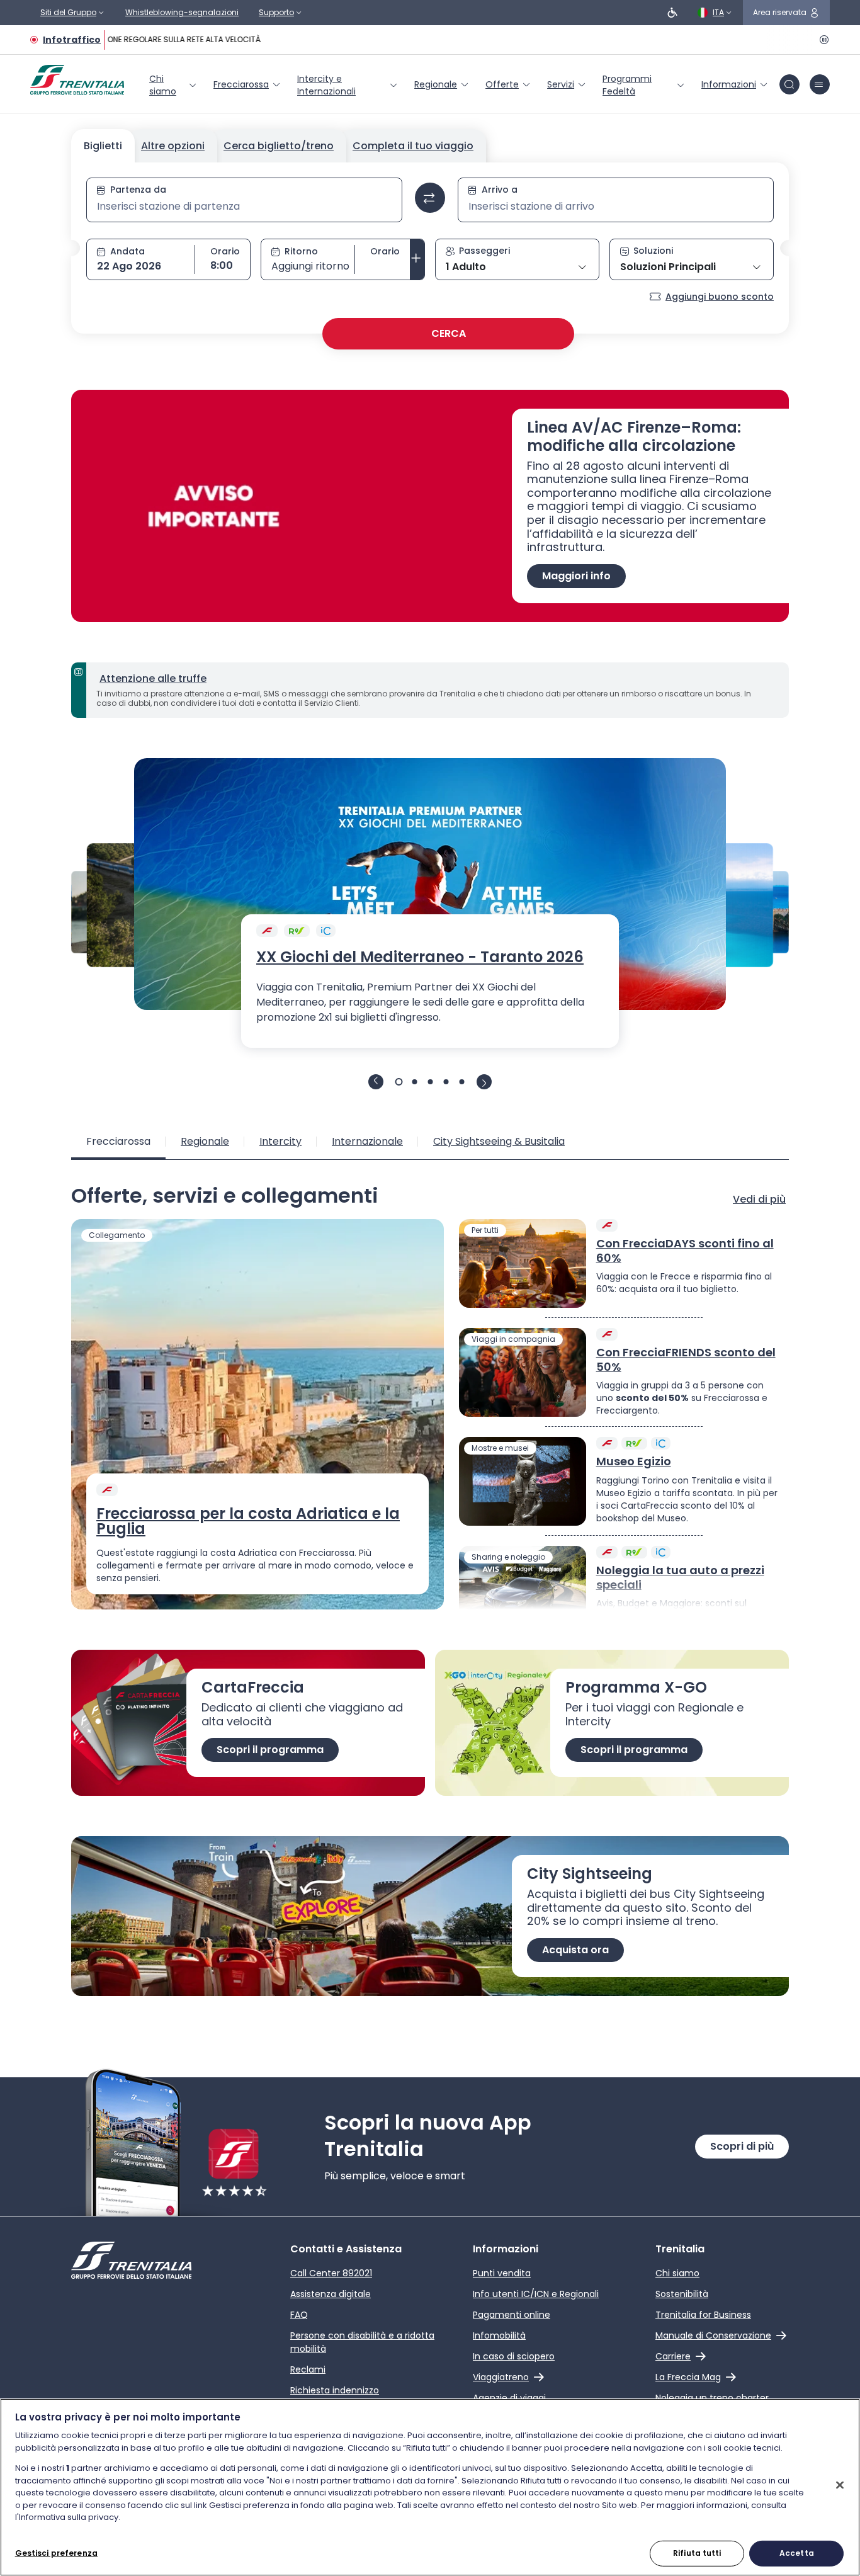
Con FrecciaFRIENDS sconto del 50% (686, 1360)
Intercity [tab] (280, 1141)
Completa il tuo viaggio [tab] (413, 146)
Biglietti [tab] (103, 146)
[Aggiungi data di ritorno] (417, 259)
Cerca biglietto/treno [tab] (279, 146)
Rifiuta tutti (697, 2552)
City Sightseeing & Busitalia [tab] (499, 1141)
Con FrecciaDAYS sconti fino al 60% (685, 1251)
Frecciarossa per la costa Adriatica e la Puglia (248, 1521)
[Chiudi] (840, 2485)
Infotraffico (72, 40)
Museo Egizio (634, 1462)
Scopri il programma (270, 1750)
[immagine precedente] (376, 1082)
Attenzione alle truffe (153, 678)
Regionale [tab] (205, 1141)
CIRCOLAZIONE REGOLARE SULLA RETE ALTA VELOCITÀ (154, 39)
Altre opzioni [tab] (173, 146)
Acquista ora (575, 1950)
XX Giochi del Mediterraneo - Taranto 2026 (420, 957)
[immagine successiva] (484, 1082)
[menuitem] (174, 85)
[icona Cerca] (789, 84)
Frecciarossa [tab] (118, 1141)
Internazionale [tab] (367, 1141)
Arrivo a (500, 190)
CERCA (449, 333)
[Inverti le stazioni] (430, 198)
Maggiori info (576, 576)
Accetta (797, 2552)
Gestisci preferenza (56, 2552)
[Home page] (77, 80)
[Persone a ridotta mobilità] (672, 13)
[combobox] (244, 207)
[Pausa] (822, 40)
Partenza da (138, 190)
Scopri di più (742, 2146)
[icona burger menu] (820, 84)
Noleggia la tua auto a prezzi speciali (680, 1578)
